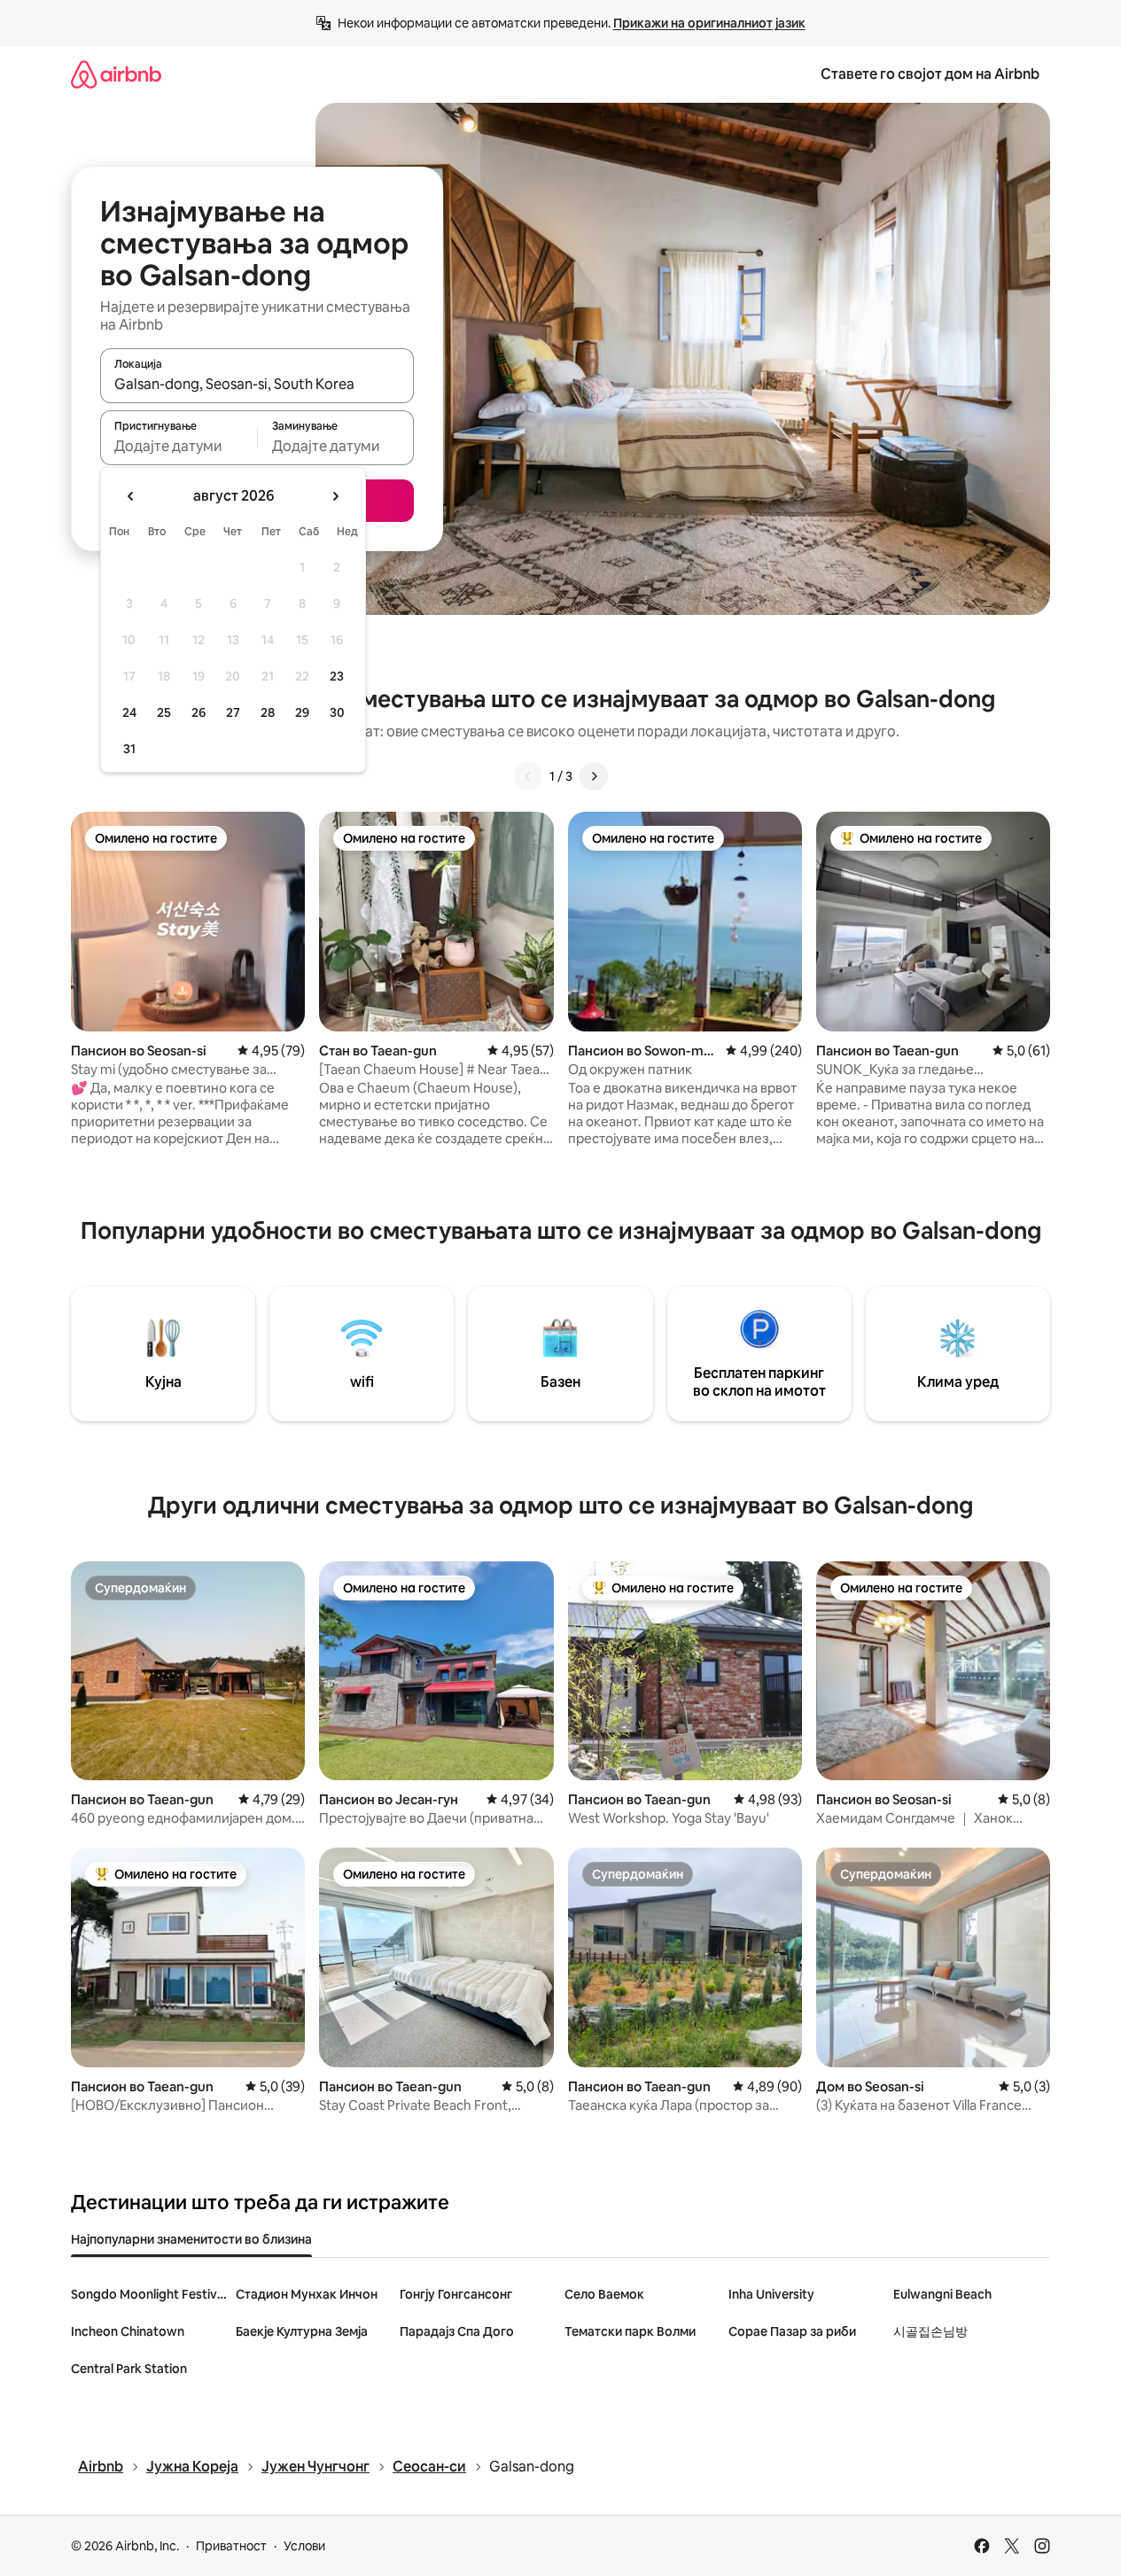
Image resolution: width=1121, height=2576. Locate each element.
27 (233, 712)
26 (199, 712)
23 (337, 676)
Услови (304, 2546)
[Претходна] (528, 776)
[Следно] (594, 776)
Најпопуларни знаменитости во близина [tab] (191, 2239)
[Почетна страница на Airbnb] (116, 74)
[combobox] (257, 384)
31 (129, 749)
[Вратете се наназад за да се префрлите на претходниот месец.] (131, 496)
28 (268, 712)
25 (164, 712)
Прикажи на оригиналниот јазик (709, 23)
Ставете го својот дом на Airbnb (930, 74)
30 (337, 712)
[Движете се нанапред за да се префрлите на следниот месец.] (335, 496)
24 (129, 712)
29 (302, 712)
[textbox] (179, 446)
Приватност (231, 2546)
